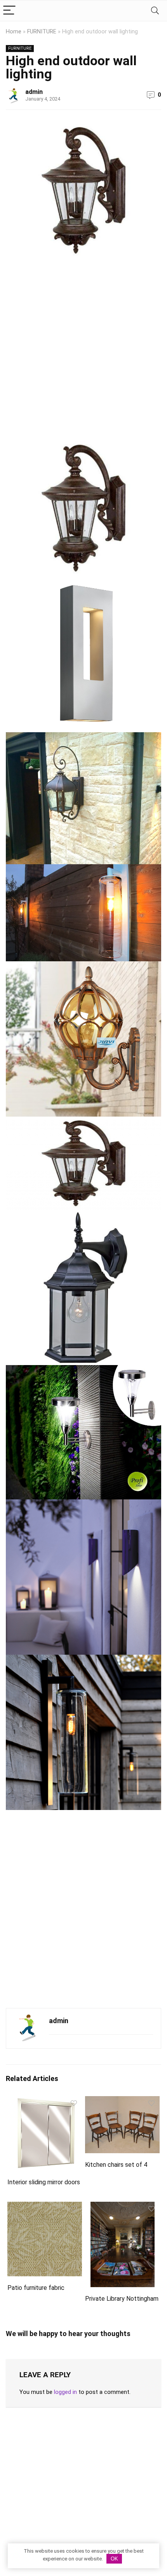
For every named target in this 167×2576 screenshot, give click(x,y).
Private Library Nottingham (122, 2299)
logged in (65, 2392)
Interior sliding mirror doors (44, 2182)
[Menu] (9, 11)
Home (14, 32)
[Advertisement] (83, 352)
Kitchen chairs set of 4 (116, 2165)
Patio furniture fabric (36, 2288)
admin (34, 92)
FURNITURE (42, 32)
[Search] (155, 11)
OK (114, 2559)
